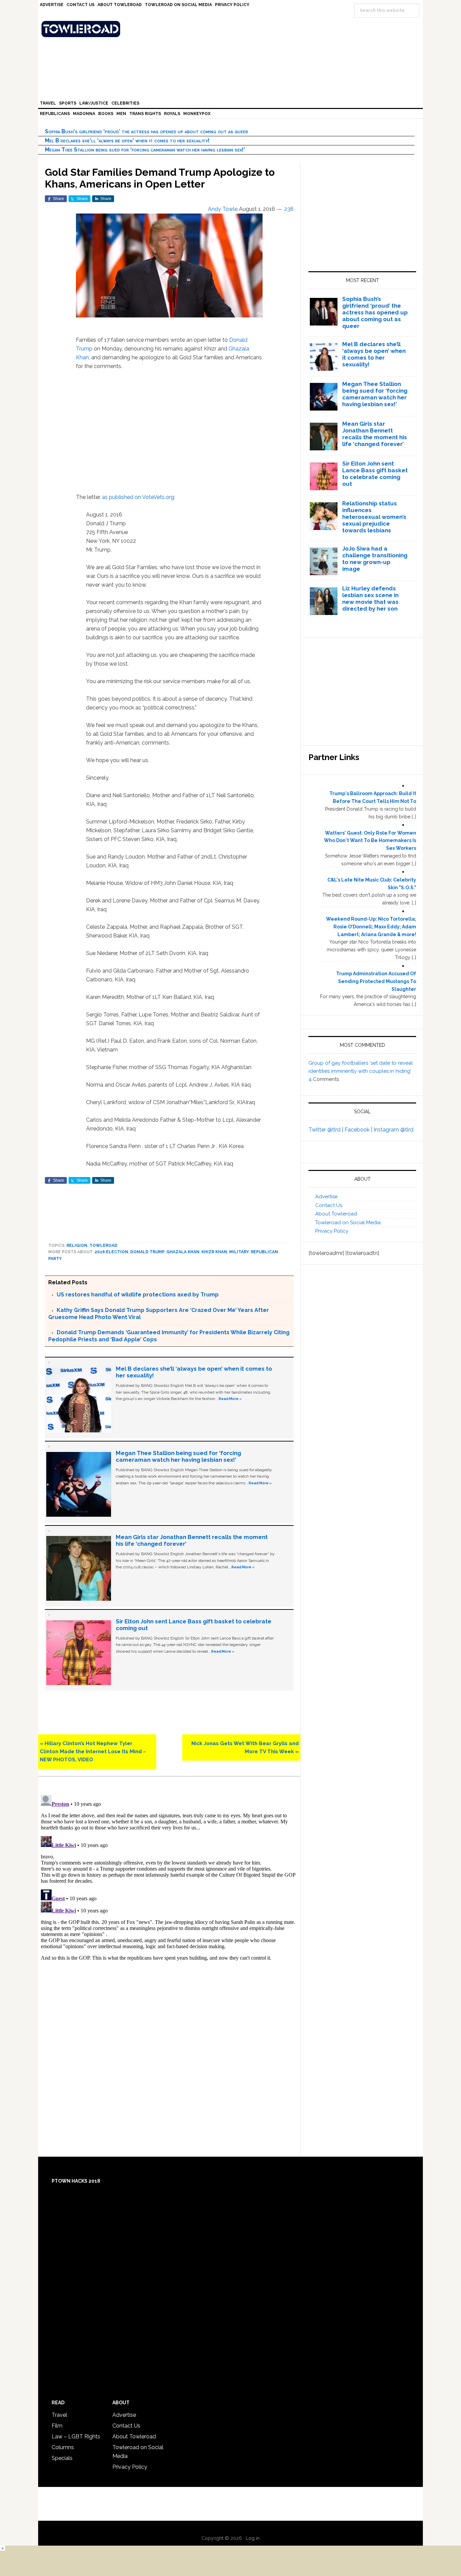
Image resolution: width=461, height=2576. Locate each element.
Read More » (230, 1399)
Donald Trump (147, 1252)
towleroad (103, 1245)
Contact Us (329, 1205)
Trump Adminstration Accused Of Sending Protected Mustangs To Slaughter (376, 981)
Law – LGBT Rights (76, 2437)
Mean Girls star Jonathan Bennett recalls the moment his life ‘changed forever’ (375, 434)
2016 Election (111, 1252)
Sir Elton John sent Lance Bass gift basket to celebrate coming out (375, 474)
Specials (62, 2458)
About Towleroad (336, 1214)
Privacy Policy (332, 1231)
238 (289, 209)
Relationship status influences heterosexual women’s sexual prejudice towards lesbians (374, 517)
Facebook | (359, 1130)
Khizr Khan (214, 1252)
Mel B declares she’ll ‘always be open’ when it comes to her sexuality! (127, 141)
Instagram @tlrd (394, 1130)
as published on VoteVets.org (138, 497)
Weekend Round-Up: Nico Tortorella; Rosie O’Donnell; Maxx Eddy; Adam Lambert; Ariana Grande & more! (371, 927)
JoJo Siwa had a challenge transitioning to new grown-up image (375, 559)
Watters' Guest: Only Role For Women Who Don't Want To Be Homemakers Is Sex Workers (370, 841)
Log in (253, 2538)
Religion (77, 1245)
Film (57, 2426)
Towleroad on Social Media (348, 1223)
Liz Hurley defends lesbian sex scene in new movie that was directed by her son (370, 598)
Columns (63, 2447)
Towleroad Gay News (232, 29)
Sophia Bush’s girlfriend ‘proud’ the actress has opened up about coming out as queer (146, 131)
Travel (59, 2415)
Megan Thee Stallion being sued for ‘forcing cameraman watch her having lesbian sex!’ (145, 150)
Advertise (326, 1197)
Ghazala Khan (183, 1252)
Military (239, 1252)
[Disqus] (169, 1877)
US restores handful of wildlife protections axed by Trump (138, 1295)
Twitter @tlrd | (327, 1130)
